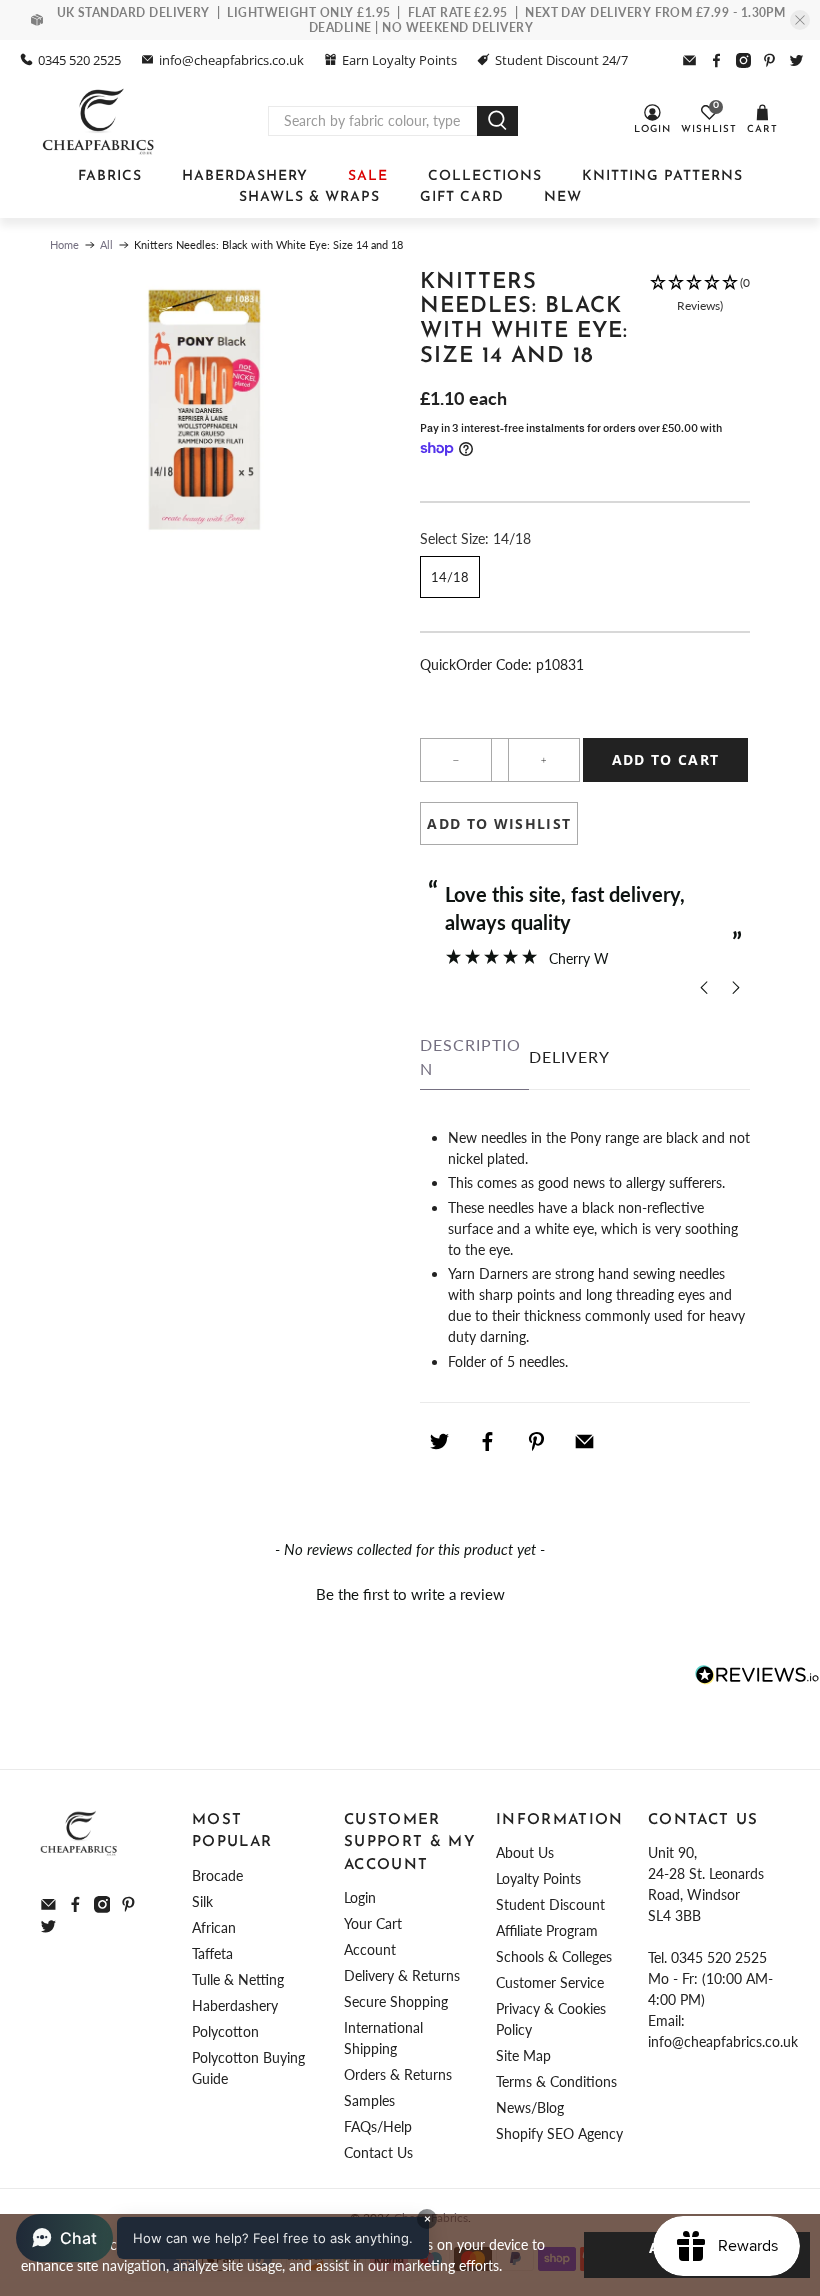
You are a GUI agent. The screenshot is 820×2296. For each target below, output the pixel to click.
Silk (202, 1901)
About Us (525, 1852)
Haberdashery (235, 2005)
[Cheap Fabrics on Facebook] (716, 60)
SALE (368, 176)
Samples (369, 2100)
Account (370, 1949)
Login (360, 1897)
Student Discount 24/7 (561, 60)
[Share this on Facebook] (488, 1442)
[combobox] (373, 121)
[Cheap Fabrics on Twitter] (796, 60)
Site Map (523, 2055)
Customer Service (550, 1982)
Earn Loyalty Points (399, 60)
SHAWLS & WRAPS (309, 197)
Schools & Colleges (554, 1956)
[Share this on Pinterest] (536, 1442)
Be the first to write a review (410, 1594)
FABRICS (110, 176)
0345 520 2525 (79, 60)
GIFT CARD (462, 197)
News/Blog (530, 2107)
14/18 (450, 577)
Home (64, 244)
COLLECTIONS (485, 176)
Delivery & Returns (402, 1975)
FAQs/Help (378, 2126)
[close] (800, 20)
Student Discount (550, 1904)
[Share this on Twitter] (439, 1442)
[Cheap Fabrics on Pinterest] (769, 60)
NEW (563, 197)
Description (470, 1056)
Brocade (217, 1875)
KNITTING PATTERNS (662, 176)
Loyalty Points (538, 1878)
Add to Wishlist (499, 823)
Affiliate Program (547, 1930)
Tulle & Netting (238, 1979)
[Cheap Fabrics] (99, 121)
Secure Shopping (396, 2001)
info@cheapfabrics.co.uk (231, 60)
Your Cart (373, 1923)
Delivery (569, 1056)
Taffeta (212, 1953)
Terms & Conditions (556, 2081)
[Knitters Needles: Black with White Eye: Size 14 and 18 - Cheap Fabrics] (205, 410)
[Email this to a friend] (585, 1442)
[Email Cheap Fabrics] (689, 60)
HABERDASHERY (245, 176)
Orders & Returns (398, 2074)
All (106, 244)
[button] (700, 329)
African (214, 1927)
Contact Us (378, 2152)
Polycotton (225, 2031)
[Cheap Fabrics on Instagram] (743, 60)
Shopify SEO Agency (559, 2133)
